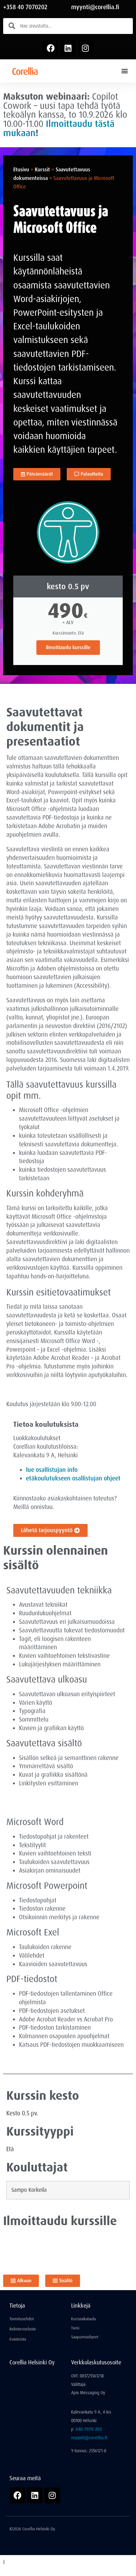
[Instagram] (85, 48)
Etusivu (21, 170)
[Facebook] (51, 48)
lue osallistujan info (52, 1470)
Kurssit (42, 170)
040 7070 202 (89, 2429)
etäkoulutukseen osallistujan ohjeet (73, 1478)
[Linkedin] (68, 48)
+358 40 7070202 (25, 7)
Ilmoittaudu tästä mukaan (59, 128)
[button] (124, 71)
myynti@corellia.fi (95, 7)
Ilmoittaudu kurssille (68, 647)
